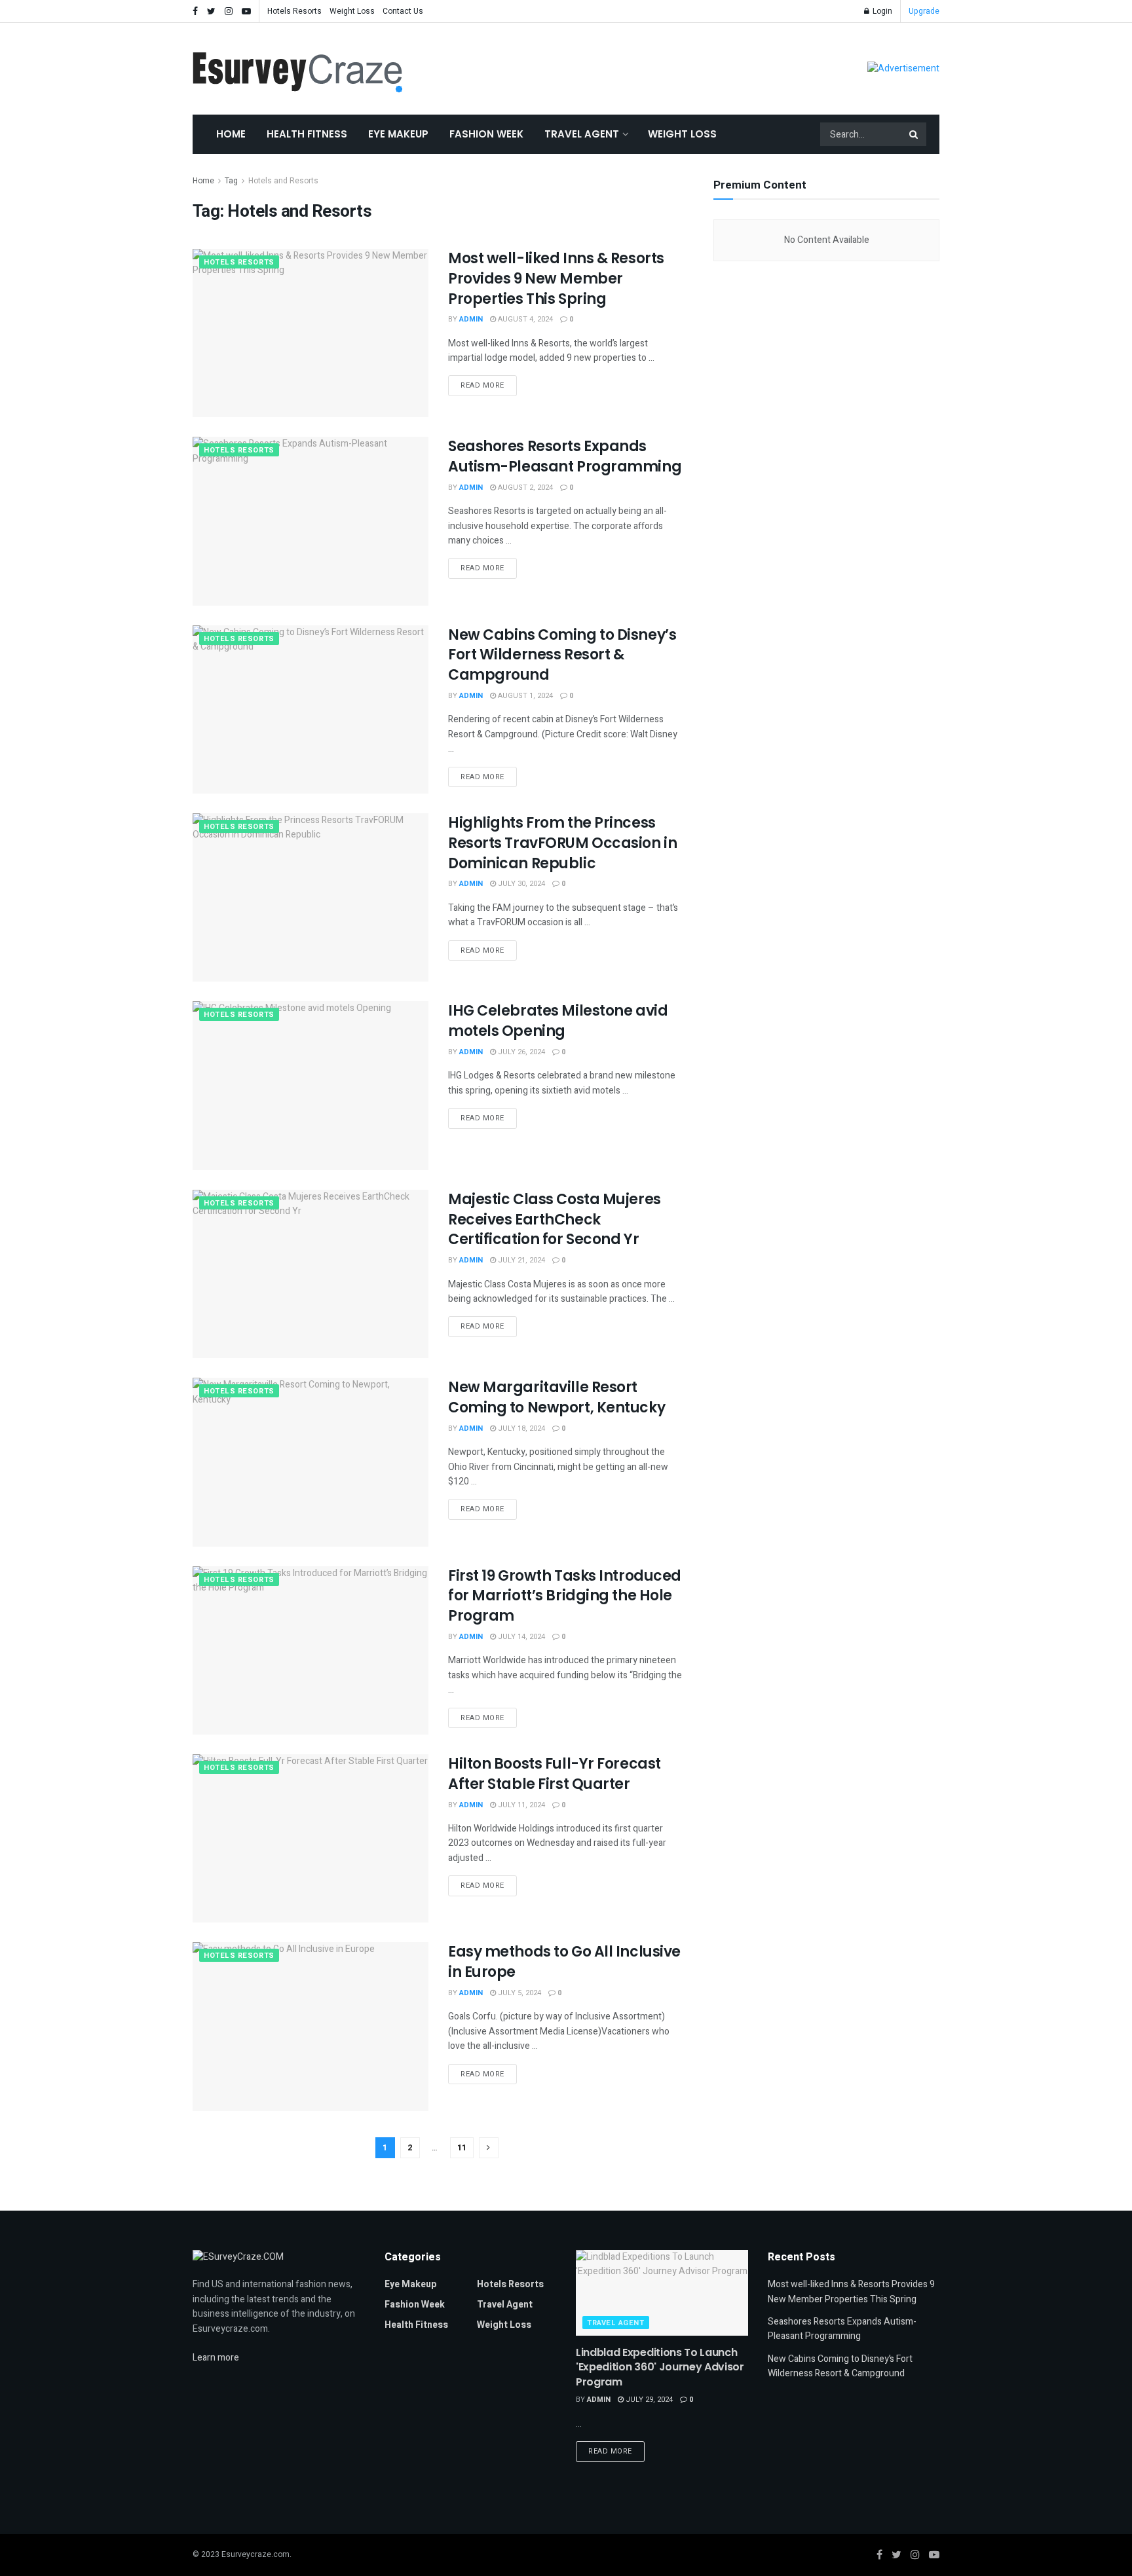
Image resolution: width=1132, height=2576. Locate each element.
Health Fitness (307, 134)
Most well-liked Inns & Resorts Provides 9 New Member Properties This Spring (556, 279)
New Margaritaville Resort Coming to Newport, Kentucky (557, 1397)
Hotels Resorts (294, 11)
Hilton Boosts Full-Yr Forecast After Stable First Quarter (555, 1774)
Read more (482, 385)
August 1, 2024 (524, 696)
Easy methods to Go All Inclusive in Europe (564, 1962)
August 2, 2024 (524, 488)
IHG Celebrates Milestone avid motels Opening (558, 1021)
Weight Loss (352, 11)
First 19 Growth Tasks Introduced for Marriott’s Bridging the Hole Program (565, 1596)
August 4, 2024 (524, 319)
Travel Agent (582, 134)
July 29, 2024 (648, 2400)
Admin (471, 319)
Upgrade (924, 11)
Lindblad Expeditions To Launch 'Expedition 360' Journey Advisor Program (660, 2367)
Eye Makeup (398, 134)
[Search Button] (915, 134)
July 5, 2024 (519, 1993)
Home (231, 134)
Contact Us (403, 11)
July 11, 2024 (520, 1805)
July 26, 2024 (520, 1052)
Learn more (216, 2358)
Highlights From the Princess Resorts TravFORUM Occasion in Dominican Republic (562, 843)
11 (462, 2147)
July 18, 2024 (520, 1428)
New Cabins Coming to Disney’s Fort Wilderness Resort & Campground (562, 655)
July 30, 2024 (520, 884)
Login (881, 11)
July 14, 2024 (520, 1637)
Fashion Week (486, 134)
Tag (231, 181)
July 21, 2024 (520, 1260)
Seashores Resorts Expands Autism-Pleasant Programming (565, 456)
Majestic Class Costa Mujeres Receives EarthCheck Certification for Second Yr (555, 1220)
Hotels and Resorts (283, 181)
